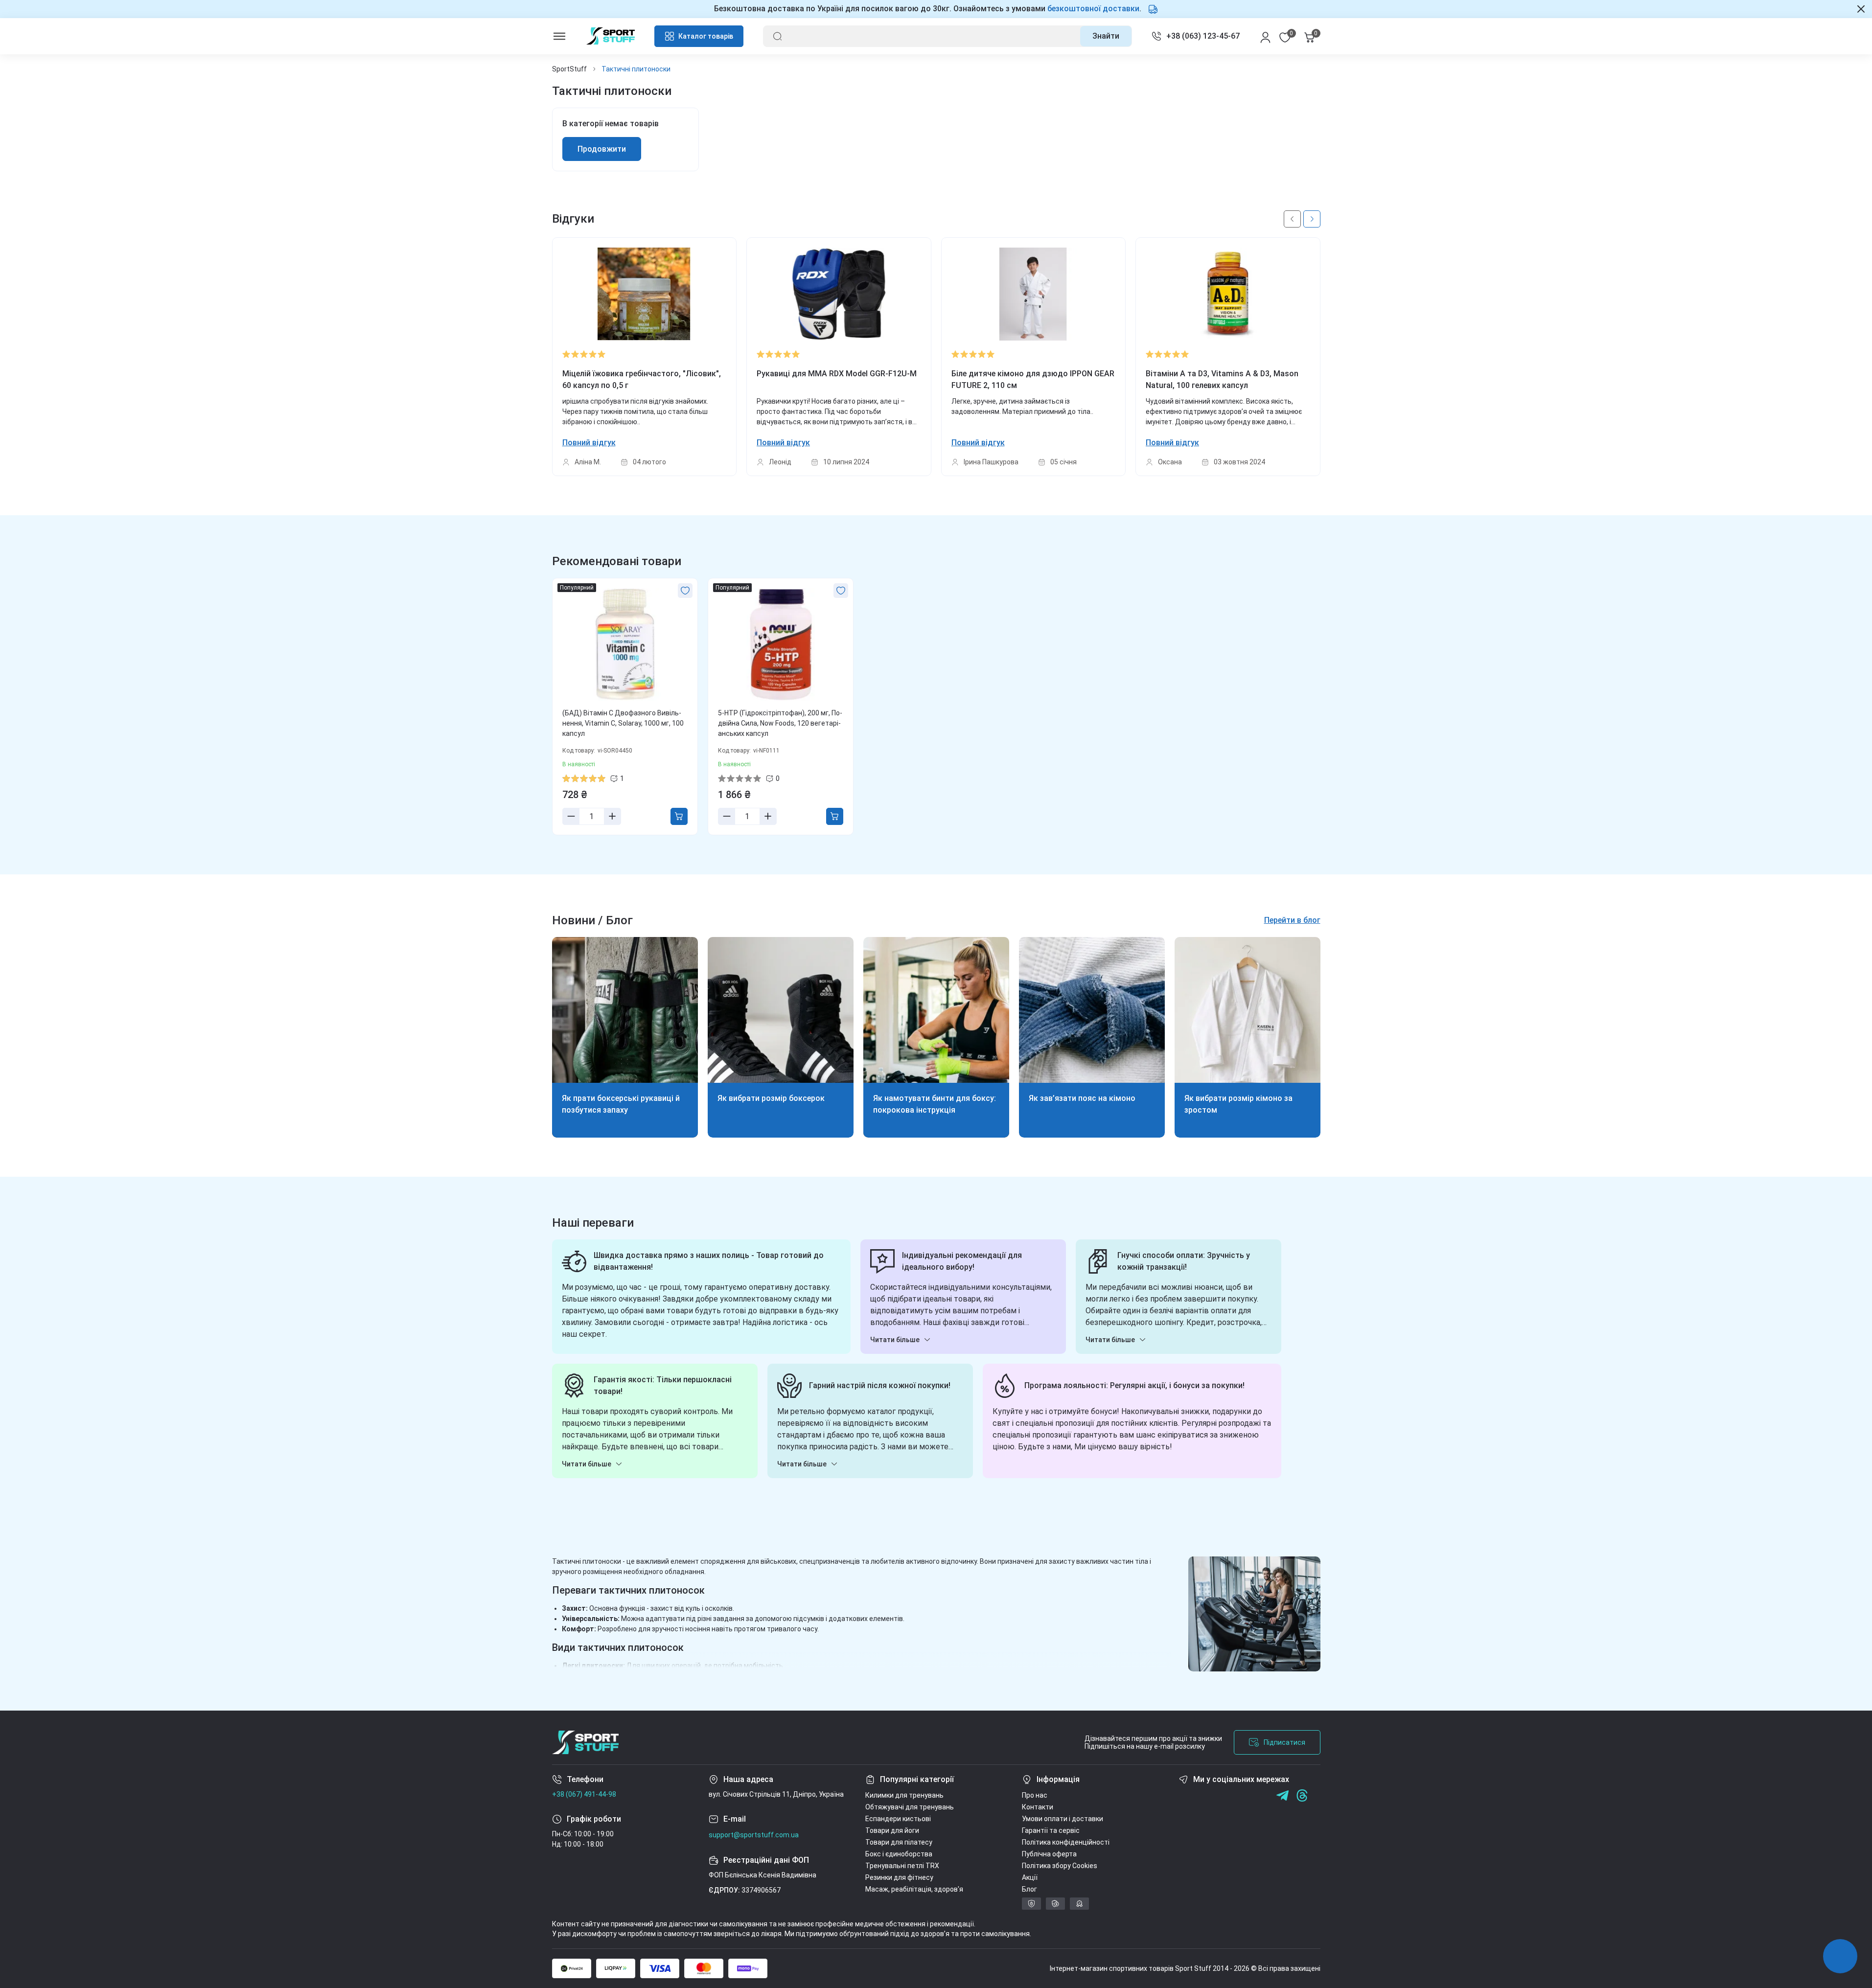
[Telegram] (1263, 1795)
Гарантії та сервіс (1051, 1830)
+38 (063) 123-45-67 (1203, 36)
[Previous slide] (1292, 219)
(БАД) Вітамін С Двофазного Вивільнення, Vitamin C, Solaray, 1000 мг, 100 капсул (623, 723)
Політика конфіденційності (1066, 1842)
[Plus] (612, 816)
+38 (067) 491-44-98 (584, 1794)
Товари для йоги (892, 1830)
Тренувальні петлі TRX (902, 1866)
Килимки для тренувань (904, 1795)
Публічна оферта (1049, 1854)
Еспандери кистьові (898, 1819)
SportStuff (569, 69)
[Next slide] (1312, 219)
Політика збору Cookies (1060, 1866)
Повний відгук (589, 443)
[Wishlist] (685, 591)
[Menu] (559, 36)
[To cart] (679, 816)
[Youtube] (1224, 1795)
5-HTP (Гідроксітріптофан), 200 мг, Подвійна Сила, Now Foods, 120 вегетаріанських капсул (780, 723)
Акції (1030, 1877)
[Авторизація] (1265, 36)
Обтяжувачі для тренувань (910, 1807)
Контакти (1038, 1807)
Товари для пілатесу (899, 1842)
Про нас (1035, 1795)
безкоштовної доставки (1093, 9)
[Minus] (571, 816)
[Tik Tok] (1243, 1795)
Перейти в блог (1292, 920)
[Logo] (611, 36)
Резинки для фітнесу (899, 1877)
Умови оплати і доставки (1063, 1819)
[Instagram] (1204, 1795)
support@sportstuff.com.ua (754, 1835)
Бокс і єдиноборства (899, 1854)
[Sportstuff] (585, 1742)
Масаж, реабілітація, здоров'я (914, 1889)
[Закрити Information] (1861, 9)
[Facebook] (1185, 1795)
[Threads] (1302, 1795)
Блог (1029, 1889)
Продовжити (602, 149)
